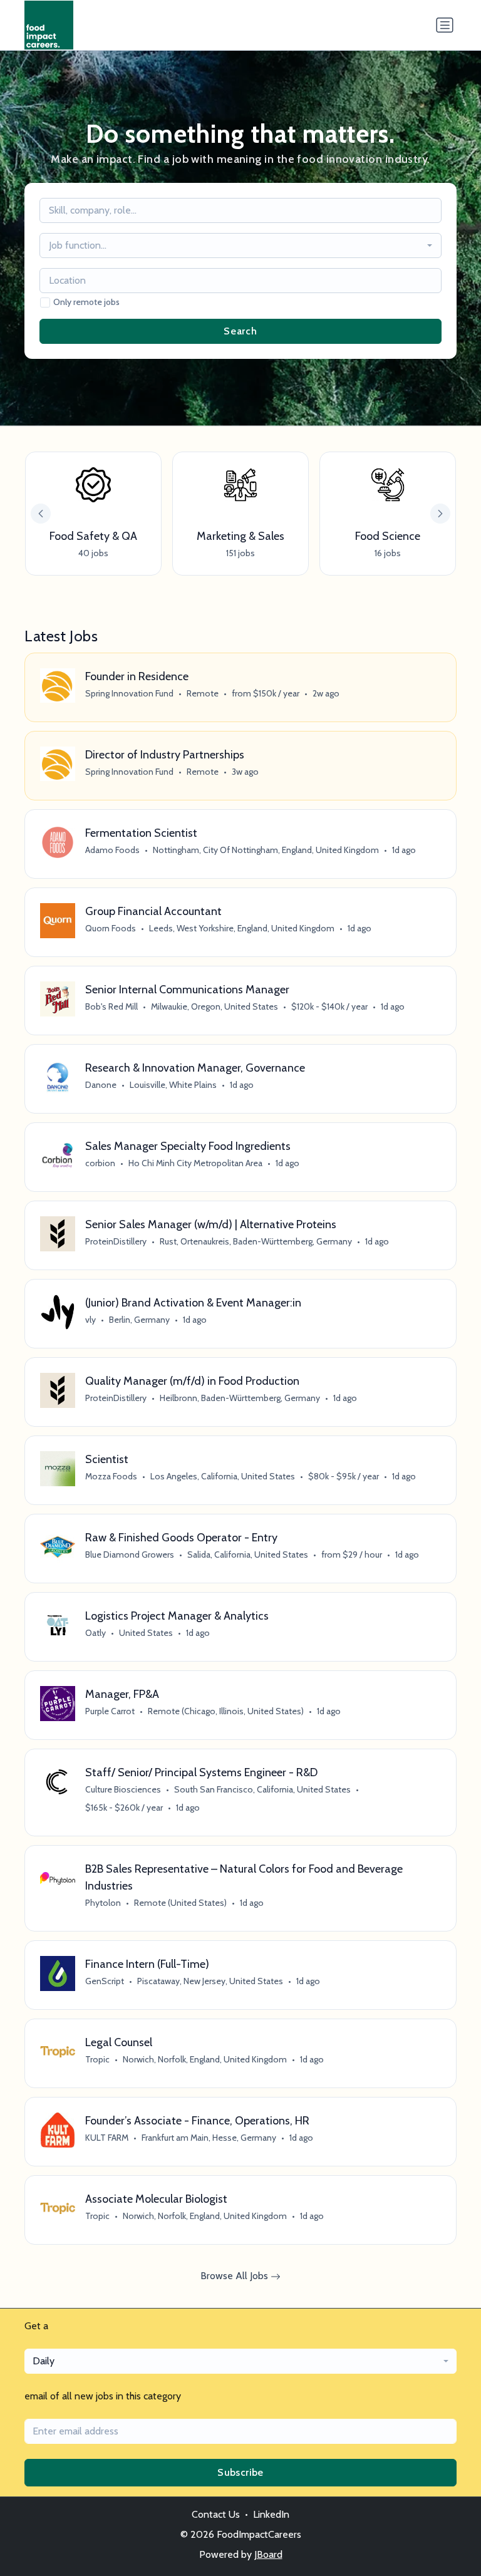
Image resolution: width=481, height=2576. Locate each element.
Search (240, 331)
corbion (100, 1163)
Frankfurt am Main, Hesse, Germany (209, 2138)
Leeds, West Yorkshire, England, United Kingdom (242, 928)
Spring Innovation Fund (129, 693)
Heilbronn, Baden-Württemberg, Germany (240, 1398)
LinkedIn (271, 2514)
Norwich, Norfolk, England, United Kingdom (205, 2059)
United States (146, 1633)
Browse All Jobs (235, 2276)
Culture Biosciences (123, 1789)
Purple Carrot (110, 1711)
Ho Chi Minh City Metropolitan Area (195, 1163)
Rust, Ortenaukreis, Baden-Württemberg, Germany (256, 1241)
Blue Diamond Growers (130, 1554)
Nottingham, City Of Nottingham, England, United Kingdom (266, 850)
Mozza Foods (111, 1476)
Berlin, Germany (139, 1320)
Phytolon (103, 1903)
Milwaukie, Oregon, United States (215, 1006)
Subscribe (240, 2472)
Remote (203, 693)
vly (91, 1320)
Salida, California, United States (248, 1554)
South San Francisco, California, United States (262, 1789)
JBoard (268, 2554)
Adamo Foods (112, 850)
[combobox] (240, 246)
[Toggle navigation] (445, 25)
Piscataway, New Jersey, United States (210, 1981)
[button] (440, 514)
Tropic (97, 2059)
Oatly (96, 1633)
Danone (101, 1085)
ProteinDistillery (116, 1241)
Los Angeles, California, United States (223, 1476)
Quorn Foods (111, 928)
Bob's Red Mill (111, 1006)
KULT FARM (107, 2138)
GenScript (105, 1981)
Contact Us (216, 2514)
